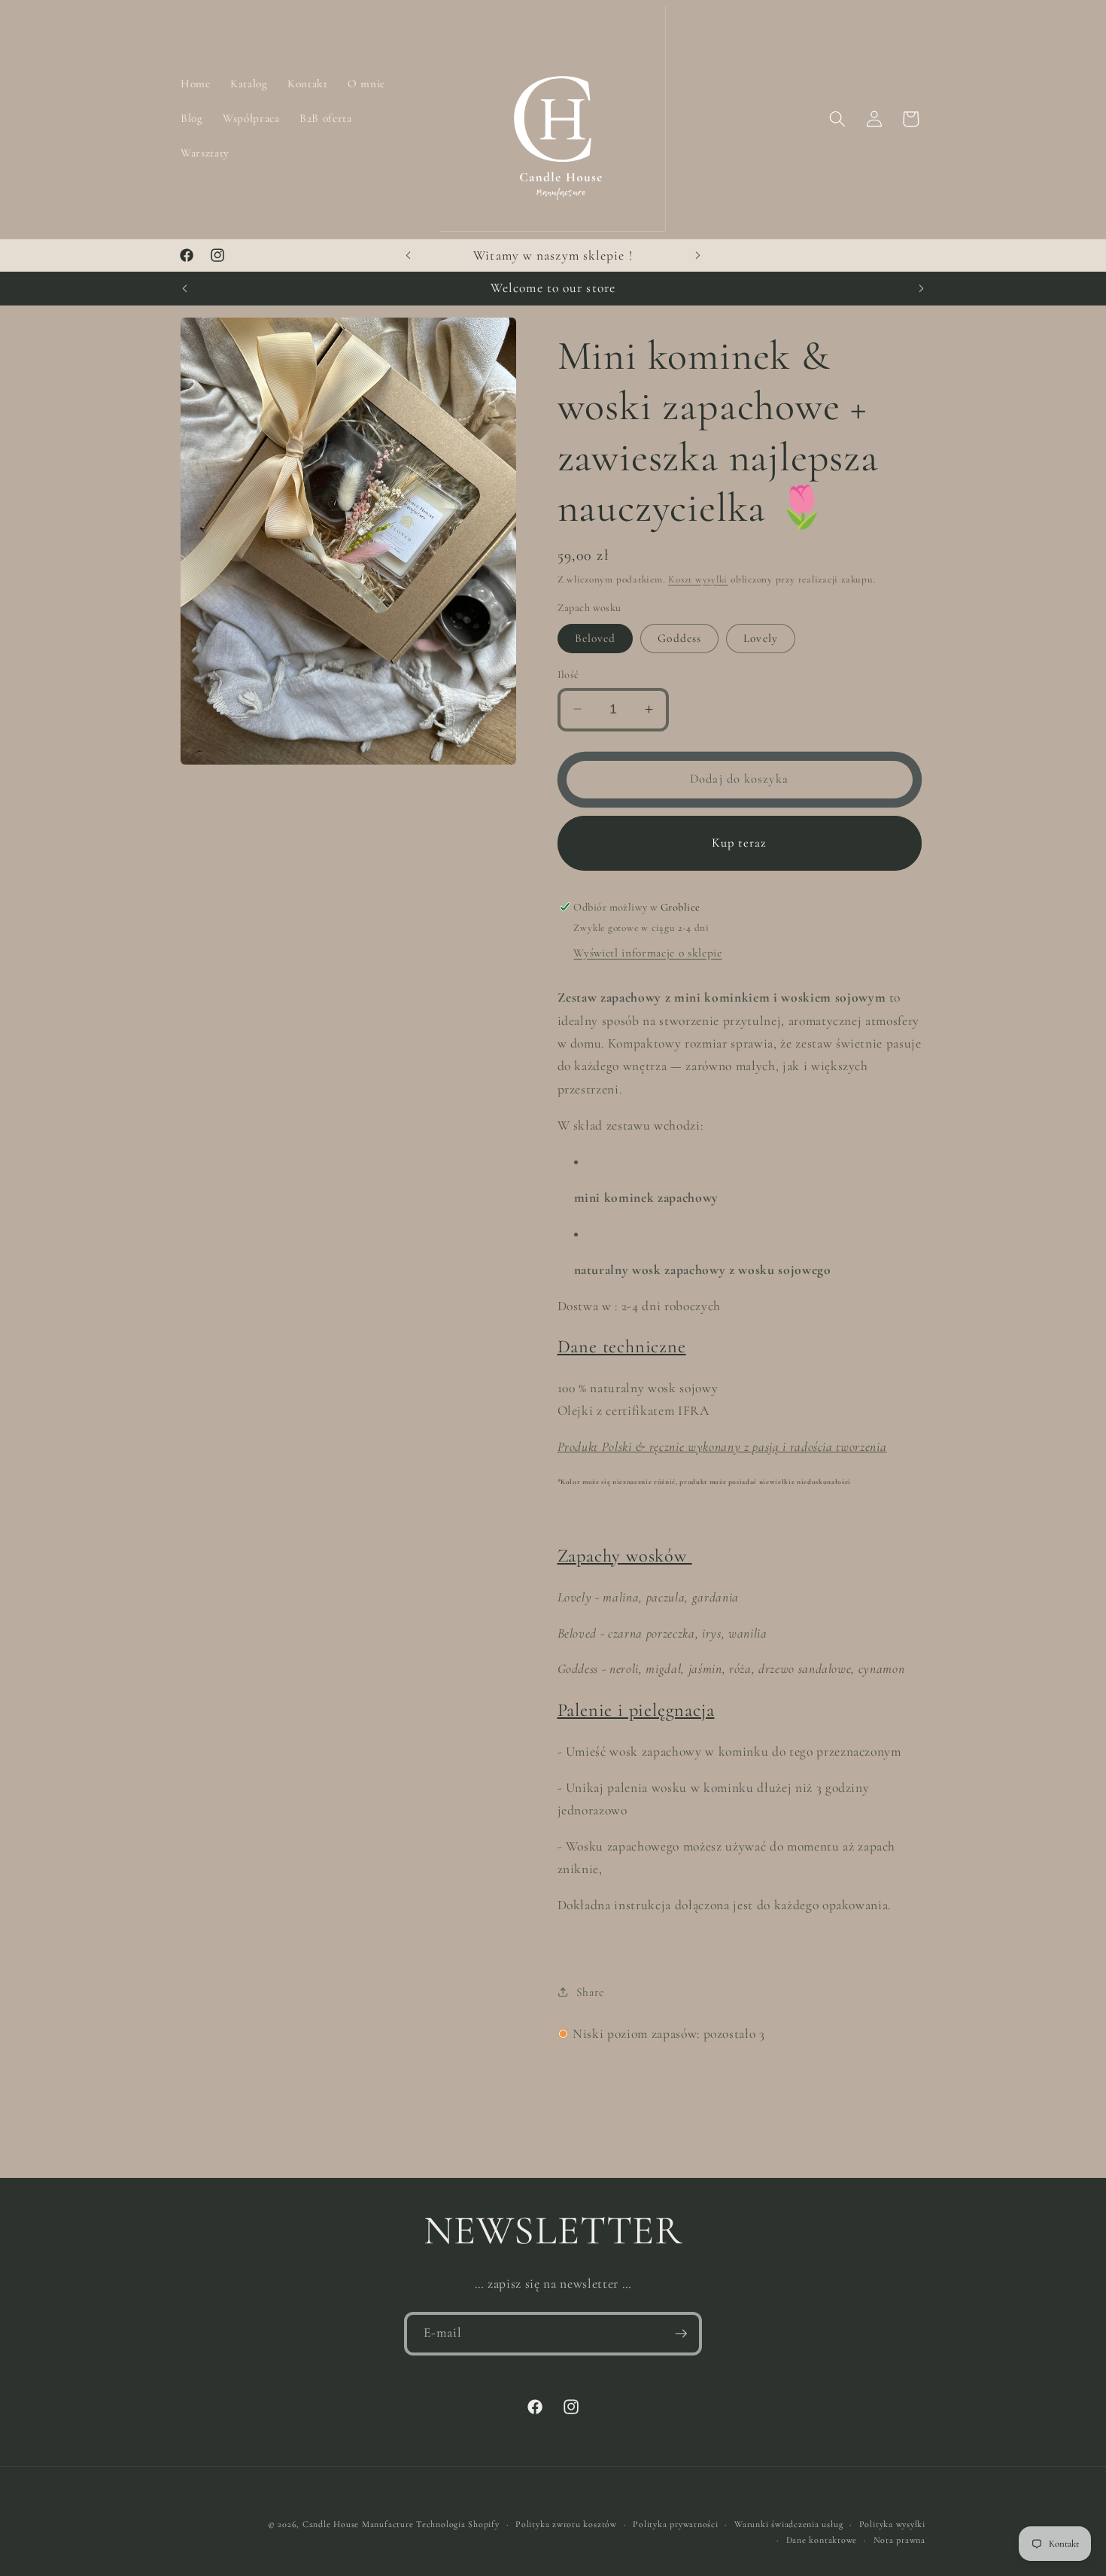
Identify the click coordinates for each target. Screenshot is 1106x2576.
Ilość (568, 674)
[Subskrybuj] (681, 2334)
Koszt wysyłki (698, 579)
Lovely (761, 637)
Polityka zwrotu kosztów (566, 2524)
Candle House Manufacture (359, 2524)
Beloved (596, 637)
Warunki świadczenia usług (788, 2524)
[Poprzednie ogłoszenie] (409, 256)
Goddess (679, 637)
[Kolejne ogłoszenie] (698, 256)
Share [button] (590, 1992)
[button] (837, 119)
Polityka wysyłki (892, 2524)
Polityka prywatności (675, 2524)
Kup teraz (740, 842)
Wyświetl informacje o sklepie (647, 953)
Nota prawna (899, 2540)
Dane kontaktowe (822, 2540)
